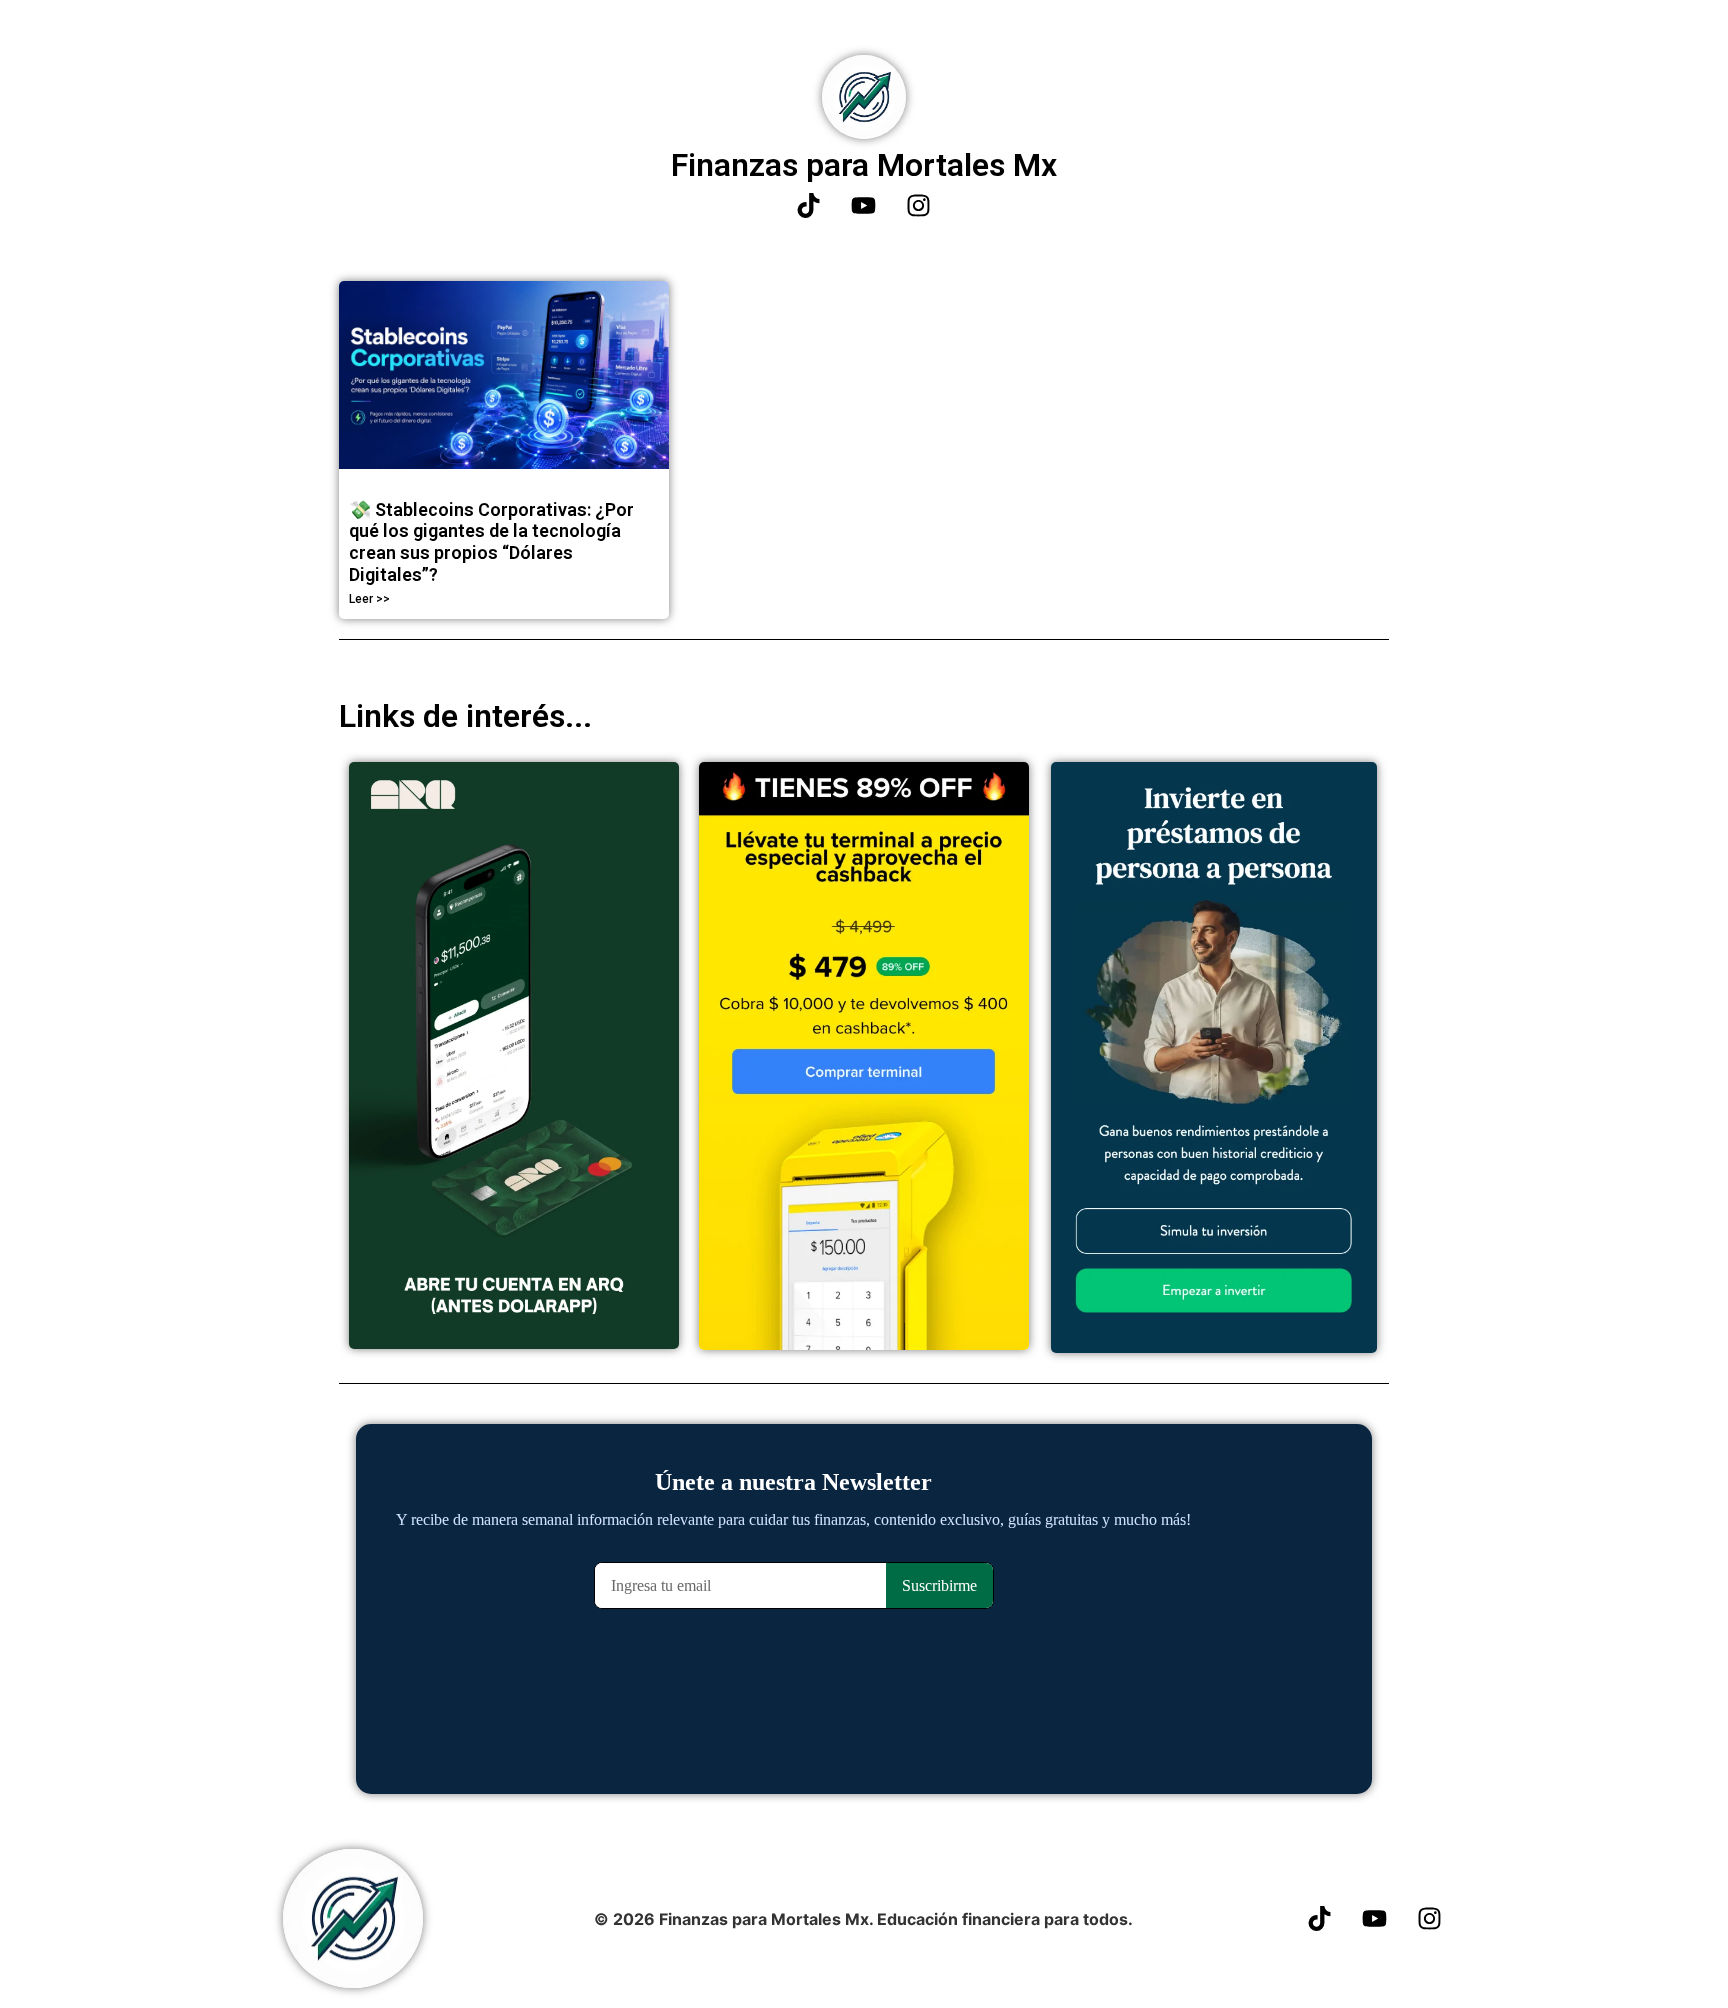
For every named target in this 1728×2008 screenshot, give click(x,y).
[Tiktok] (809, 206)
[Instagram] (919, 206)
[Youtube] (864, 206)
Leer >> (369, 599)
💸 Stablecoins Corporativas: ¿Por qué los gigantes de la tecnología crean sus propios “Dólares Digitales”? (491, 542)
